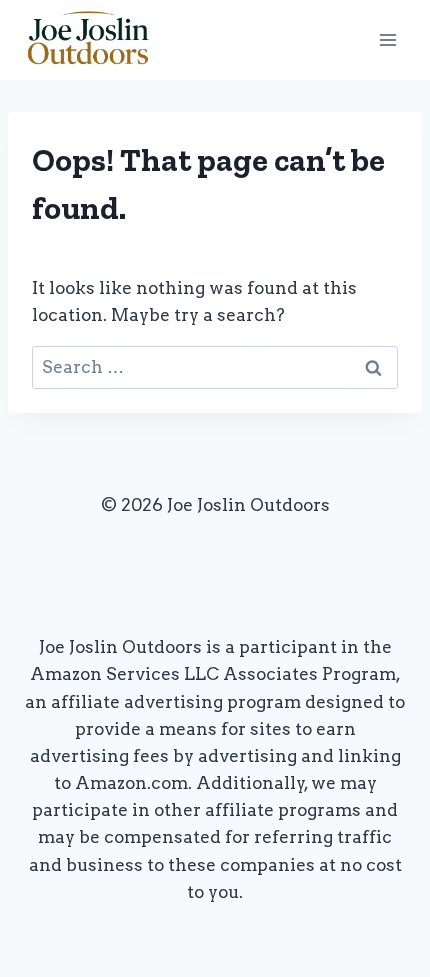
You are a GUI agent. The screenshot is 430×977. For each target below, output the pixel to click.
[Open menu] (387, 39)
